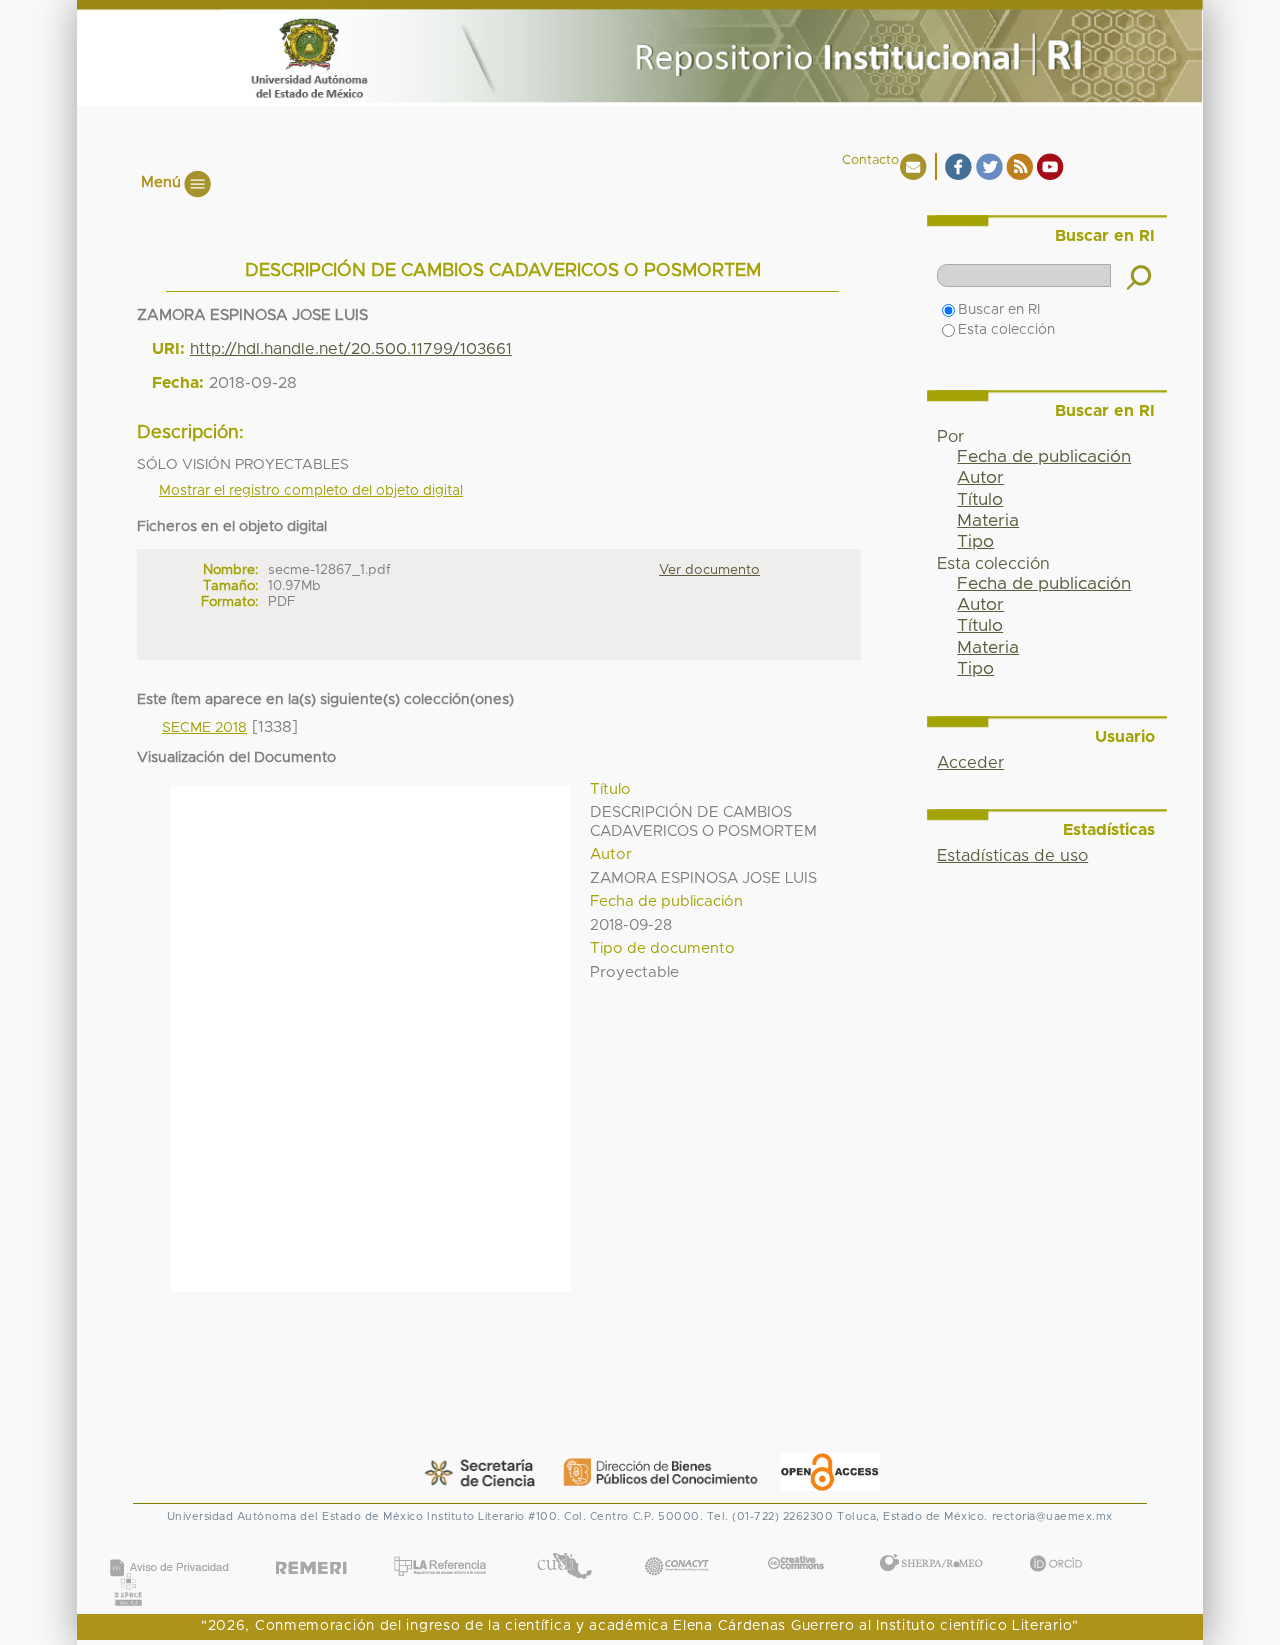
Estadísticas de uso (1012, 856)
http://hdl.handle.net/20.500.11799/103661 (351, 349)
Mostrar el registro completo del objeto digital (311, 491)
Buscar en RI (999, 310)
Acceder (970, 763)
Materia (988, 521)
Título (980, 500)
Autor (980, 478)
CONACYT (677, 1546)
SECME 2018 (204, 728)
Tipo (975, 542)
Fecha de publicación (1044, 457)
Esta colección (1006, 330)
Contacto (870, 160)
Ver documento (709, 570)
